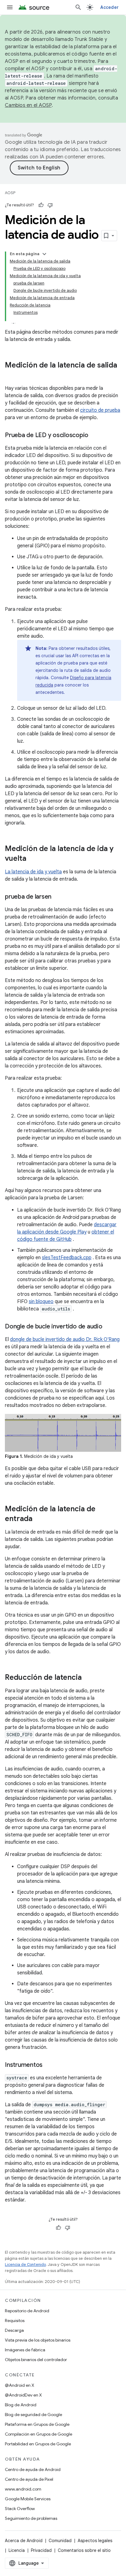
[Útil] (41, 205)
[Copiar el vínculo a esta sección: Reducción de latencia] (88, 1678)
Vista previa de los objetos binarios (38, 2340)
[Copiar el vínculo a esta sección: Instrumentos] (49, 2065)
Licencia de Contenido (25, 2264)
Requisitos (15, 2321)
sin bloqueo (41, 1302)
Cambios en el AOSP (28, 105)
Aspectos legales (95, 2541)
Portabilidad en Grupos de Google (38, 2444)
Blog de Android (21, 2405)
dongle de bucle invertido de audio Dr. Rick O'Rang (65, 1339)
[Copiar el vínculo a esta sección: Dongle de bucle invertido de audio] (109, 1327)
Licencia (17, 2550)
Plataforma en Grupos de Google (37, 2424)
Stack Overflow (20, 2509)
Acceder (109, 7)
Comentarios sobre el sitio (84, 2550)
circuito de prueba (100, 410)
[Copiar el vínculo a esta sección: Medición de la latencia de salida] (11, 375)
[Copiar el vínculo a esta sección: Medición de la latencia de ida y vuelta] (32, 859)
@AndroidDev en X (23, 2395)
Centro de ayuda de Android (33, 2469)
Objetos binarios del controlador (36, 2360)
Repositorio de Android (27, 2311)
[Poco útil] (50, 205)
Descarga (14, 2330)
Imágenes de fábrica (25, 2350)
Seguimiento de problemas (31, 2518)
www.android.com (23, 2489)
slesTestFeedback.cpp (67, 1258)
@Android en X (20, 2385)
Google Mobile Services (28, 2499)
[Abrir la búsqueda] (78, 7)
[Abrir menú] (10, 7)
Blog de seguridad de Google (33, 2415)
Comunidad (60, 2541)
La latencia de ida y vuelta (33, 872)
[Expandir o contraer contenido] (44, 254)
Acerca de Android (24, 2541)
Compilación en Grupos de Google (39, 2434)
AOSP (10, 193)
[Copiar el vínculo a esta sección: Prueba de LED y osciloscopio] (94, 436)
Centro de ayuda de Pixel (29, 2479)
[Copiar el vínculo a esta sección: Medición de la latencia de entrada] (39, 1519)
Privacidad (41, 2550)
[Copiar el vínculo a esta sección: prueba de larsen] (57, 897)
